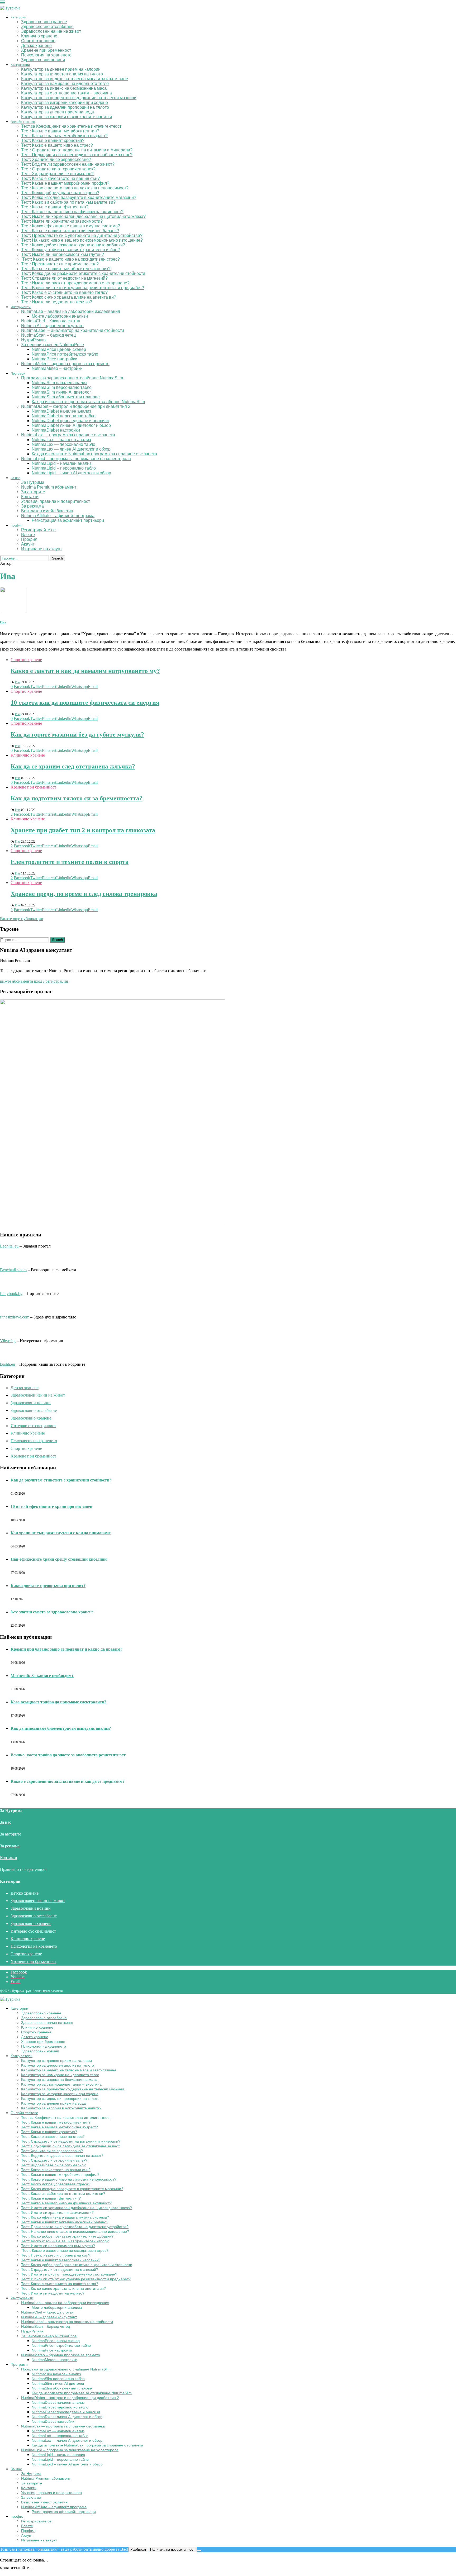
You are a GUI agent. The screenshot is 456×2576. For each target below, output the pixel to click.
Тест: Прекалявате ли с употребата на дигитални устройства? (82, 235)
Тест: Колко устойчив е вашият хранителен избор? (70, 250)
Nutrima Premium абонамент (49, 487)
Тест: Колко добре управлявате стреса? (60, 193)
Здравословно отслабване (47, 27)
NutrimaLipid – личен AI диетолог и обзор (71, 473)
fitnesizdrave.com (15, 1317)
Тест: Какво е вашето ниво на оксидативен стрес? (70, 259)
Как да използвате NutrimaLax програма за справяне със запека (94, 454)
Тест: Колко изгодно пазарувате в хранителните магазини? (79, 197)
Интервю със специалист (33, 1426)
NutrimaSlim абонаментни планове (66, 397)
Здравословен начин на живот (51, 31)
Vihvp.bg (8, 1341)
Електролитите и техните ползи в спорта (70, 862)
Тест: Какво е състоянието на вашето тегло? (64, 292)
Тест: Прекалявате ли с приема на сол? (60, 264)
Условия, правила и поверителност (56, 501)
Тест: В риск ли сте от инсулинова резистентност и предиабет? (83, 288)
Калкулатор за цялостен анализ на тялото (62, 74)
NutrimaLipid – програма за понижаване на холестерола (76, 459)
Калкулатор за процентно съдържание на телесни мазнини (79, 98)
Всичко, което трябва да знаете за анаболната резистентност (68, 1755)
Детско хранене (36, 46)
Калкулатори (20, 65)
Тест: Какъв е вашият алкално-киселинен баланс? (70, 231)
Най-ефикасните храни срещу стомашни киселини (59, 1559)
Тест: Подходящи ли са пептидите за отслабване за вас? (77, 155)
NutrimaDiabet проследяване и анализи (70, 421)
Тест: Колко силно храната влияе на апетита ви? (69, 297)
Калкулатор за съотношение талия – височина (66, 93)
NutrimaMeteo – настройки (57, 368)
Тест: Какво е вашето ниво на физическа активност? (72, 212)
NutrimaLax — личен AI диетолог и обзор (71, 449)
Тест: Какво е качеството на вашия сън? (60, 178)
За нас (15, 478)
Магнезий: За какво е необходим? (42, 1676)
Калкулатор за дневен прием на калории (61, 69)
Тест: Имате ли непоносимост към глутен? (63, 254)
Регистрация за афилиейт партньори (68, 520)
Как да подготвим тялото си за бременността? (77, 798)
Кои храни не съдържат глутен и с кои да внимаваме (61, 1533)
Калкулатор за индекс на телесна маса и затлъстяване (75, 79)
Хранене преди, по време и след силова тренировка (84, 894)
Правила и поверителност (23, 1869)
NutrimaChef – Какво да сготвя (51, 321)
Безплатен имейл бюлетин (47, 511)
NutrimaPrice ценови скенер (59, 349)
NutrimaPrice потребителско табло (65, 354)
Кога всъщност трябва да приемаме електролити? (58, 1702)
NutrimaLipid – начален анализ (61, 463)
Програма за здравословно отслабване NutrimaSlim (72, 378)
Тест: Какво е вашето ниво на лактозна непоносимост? (75, 188)
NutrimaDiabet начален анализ (61, 411)
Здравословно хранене (44, 22)
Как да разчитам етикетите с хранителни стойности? (61, 1480)
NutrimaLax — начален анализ (61, 440)
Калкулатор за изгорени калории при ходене (65, 102)
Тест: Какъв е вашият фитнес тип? (55, 207)
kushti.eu (8, 1364)
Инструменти (21, 307)
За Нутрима (33, 482)
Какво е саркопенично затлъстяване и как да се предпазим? (68, 1781)
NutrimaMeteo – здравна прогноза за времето (65, 364)
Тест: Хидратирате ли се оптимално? (57, 174)
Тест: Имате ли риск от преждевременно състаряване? (75, 283)
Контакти (30, 497)
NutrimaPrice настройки (54, 359)
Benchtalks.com (13, 1270)
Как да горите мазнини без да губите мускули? (77, 734)
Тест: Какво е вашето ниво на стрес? (57, 145)
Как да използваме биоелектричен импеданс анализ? (61, 1728)
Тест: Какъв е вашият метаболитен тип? (60, 131)
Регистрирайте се (38, 530)
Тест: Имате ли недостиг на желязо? (57, 302)
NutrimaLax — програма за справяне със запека (68, 435)
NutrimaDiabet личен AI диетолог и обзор (71, 425)
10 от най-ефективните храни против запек (51, 1506)
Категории (18, 17)
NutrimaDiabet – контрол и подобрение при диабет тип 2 (76, 406)
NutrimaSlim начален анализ (59, 383)
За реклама (32, 506)
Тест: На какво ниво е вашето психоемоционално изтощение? (82, 240)
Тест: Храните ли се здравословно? (56, 159)
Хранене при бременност (46, 50)
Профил (29, 539)
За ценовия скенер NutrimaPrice (53, 345)
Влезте (28, 535)
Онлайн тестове (23, 122)
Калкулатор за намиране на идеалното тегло (65, 83)
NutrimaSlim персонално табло (62, 387)
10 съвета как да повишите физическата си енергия (85, 702)
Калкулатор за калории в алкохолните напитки (66, 117)
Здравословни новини (43, 60)
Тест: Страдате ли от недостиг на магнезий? (64, 278)
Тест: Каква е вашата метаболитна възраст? (64, 136)
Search (57, 558)
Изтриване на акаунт (42, 549)
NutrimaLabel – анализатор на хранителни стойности (73, 330)
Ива (3, 622)
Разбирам (138, 2549)
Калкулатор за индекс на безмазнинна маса (64, 88)
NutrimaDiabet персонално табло (64, 416)
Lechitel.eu (9, 1246)
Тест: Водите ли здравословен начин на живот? (68, 164)
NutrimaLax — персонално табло (63, 444)
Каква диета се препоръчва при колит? (48, 1586)
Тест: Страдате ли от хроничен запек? (58, 169)
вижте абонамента (16, 981)
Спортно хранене (38, 41)
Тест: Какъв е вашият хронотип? (53, 140)
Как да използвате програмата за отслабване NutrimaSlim (88, 402)
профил (16, 525)
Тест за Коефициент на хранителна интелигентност (71, 126)
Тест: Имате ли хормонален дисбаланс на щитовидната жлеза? (83, 216)
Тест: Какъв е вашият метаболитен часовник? (66, 269)
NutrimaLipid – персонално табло (64, 468)
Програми (18, 374)
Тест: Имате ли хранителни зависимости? (62, 221)
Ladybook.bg (11, 1294)
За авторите (33, 492)
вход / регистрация (51, 981)
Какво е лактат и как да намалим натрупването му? (85, 671)
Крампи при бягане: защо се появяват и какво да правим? (66, 1649)
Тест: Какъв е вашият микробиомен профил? (65, 183)
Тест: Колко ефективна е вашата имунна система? (71, 226)
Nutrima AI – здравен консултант (53, 326)
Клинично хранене (39, 36)
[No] (199, 2551)
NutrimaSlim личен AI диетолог (61, 392)
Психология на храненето (46, 55)
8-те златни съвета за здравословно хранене (52, 1612)
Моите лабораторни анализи (60, 316)
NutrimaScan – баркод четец (48, 335)
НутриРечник (34, 340)
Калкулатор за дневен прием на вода (58, 112)
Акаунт (28, 544)
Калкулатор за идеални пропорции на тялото (65, 107)
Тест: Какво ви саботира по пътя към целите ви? (68, 202)
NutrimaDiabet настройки (56, 430)
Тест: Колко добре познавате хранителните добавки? (74, 245)
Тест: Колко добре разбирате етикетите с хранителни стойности (83, 273)
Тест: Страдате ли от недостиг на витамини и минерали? (77, 150)
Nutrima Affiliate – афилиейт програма (58, 516)
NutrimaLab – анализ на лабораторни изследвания (71, 311)
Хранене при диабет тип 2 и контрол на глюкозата (83, 830)
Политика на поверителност (172, 2549)
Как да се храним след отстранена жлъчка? (73, 766)
